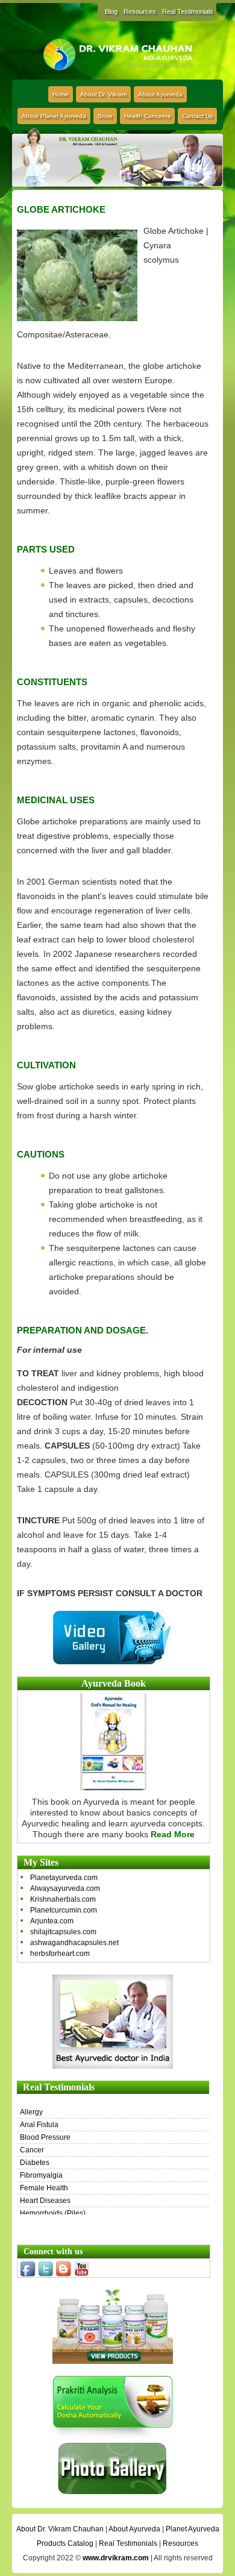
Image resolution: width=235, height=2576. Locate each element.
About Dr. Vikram (103, 94)
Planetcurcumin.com (64, 1910)
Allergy (31, 2112)
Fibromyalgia (41, 2175)
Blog (111, 11)
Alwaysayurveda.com (65, 1888)
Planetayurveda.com (64, 1878)
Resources (140, 11)
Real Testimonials (188, 11)
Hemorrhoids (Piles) (53, 2213)
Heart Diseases (45, 2201)
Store (105, 116)
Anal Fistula (39, 2125)
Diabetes (35, 2163)
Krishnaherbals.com (63, 1899)
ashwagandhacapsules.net (74, 1943)
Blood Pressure (45, 2137)
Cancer (32, 2150)
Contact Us (197, 116)
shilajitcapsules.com (63, 1932)
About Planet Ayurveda (54, 116)
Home (61, 94)
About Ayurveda (160, 94)
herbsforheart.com (60, 1954)
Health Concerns (147, 116)
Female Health (44, 2188)
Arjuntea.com (52, 1921)
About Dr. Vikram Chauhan (60, 2529)
